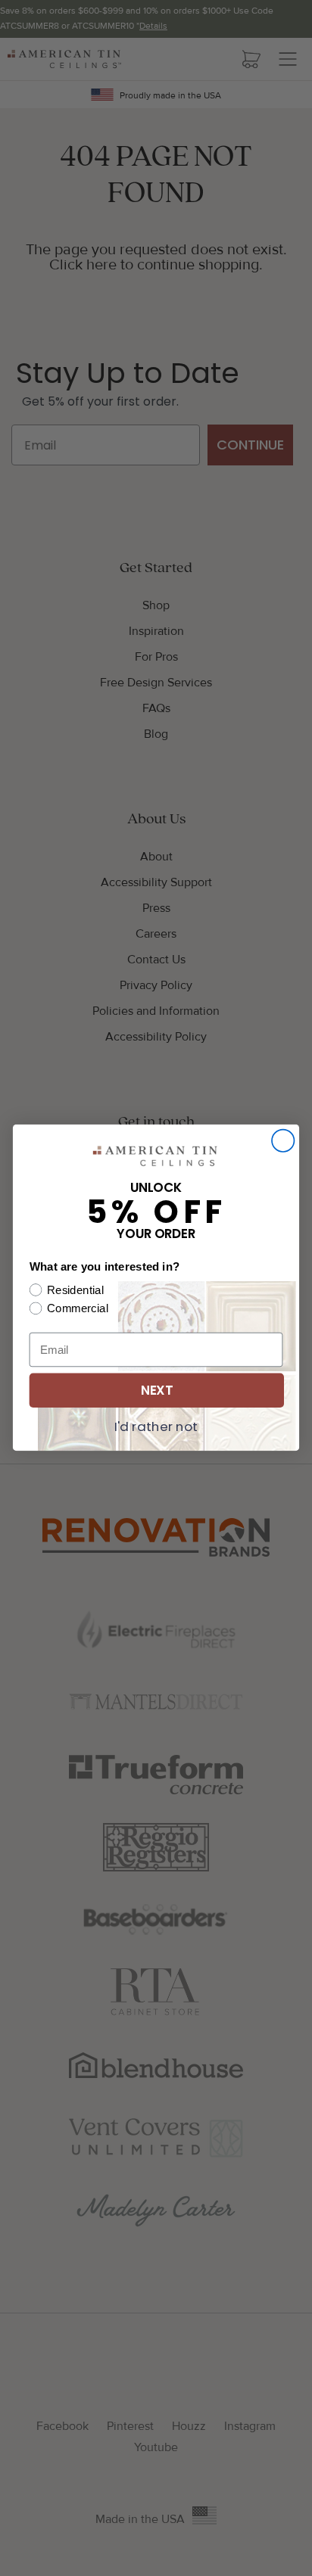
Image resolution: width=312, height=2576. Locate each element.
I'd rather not (156, 1426)
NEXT (157, 1391)
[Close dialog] (283, 1141)
